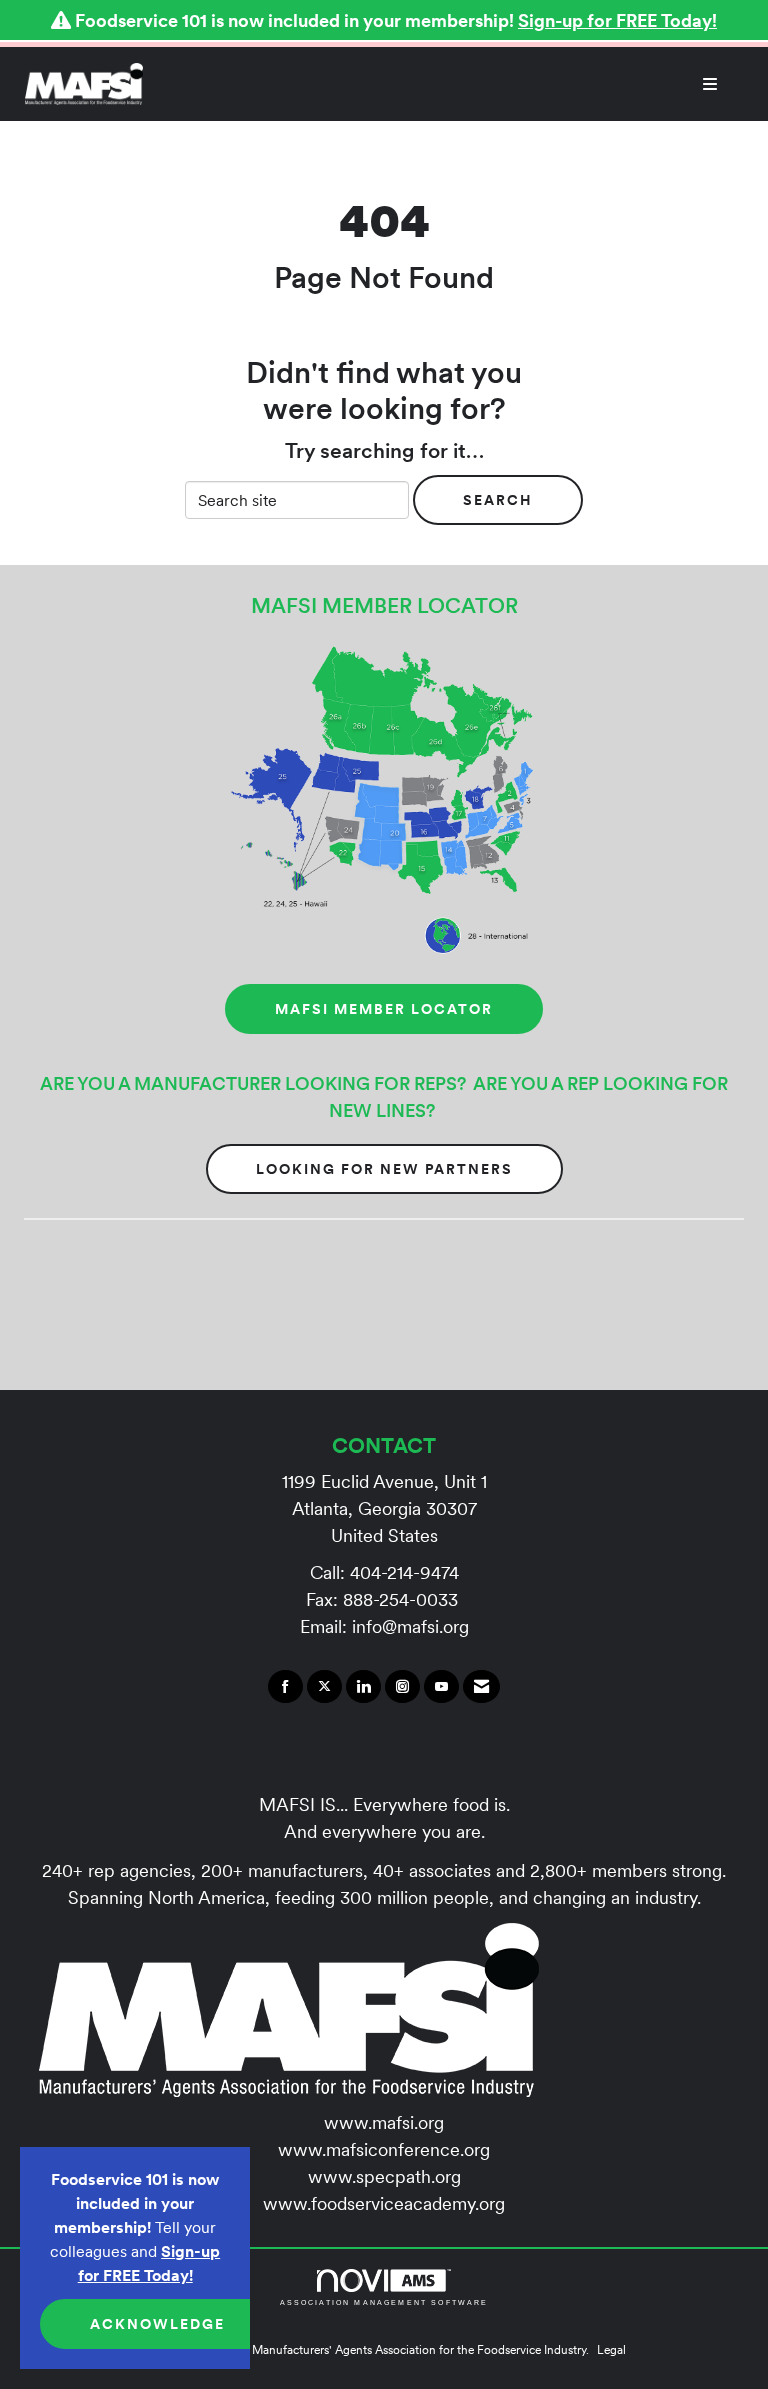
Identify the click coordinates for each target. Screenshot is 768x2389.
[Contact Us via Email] (481, 1687)
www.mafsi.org (384, 2122)
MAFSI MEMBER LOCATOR (384, 1009)
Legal (611, 2349)
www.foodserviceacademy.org (384, 2203)
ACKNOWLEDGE (157, 2324)
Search (498, 500)
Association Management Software (384, 2302)
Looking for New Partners (384, 1169)
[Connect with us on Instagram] (402, 1687)
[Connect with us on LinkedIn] (363, 1687)
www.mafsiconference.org (384, 2149)
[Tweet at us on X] (324, 1687)
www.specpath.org (384, 2176)
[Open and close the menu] (440, 84)
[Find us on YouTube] (441, 1687)
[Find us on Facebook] (285, 1687)
